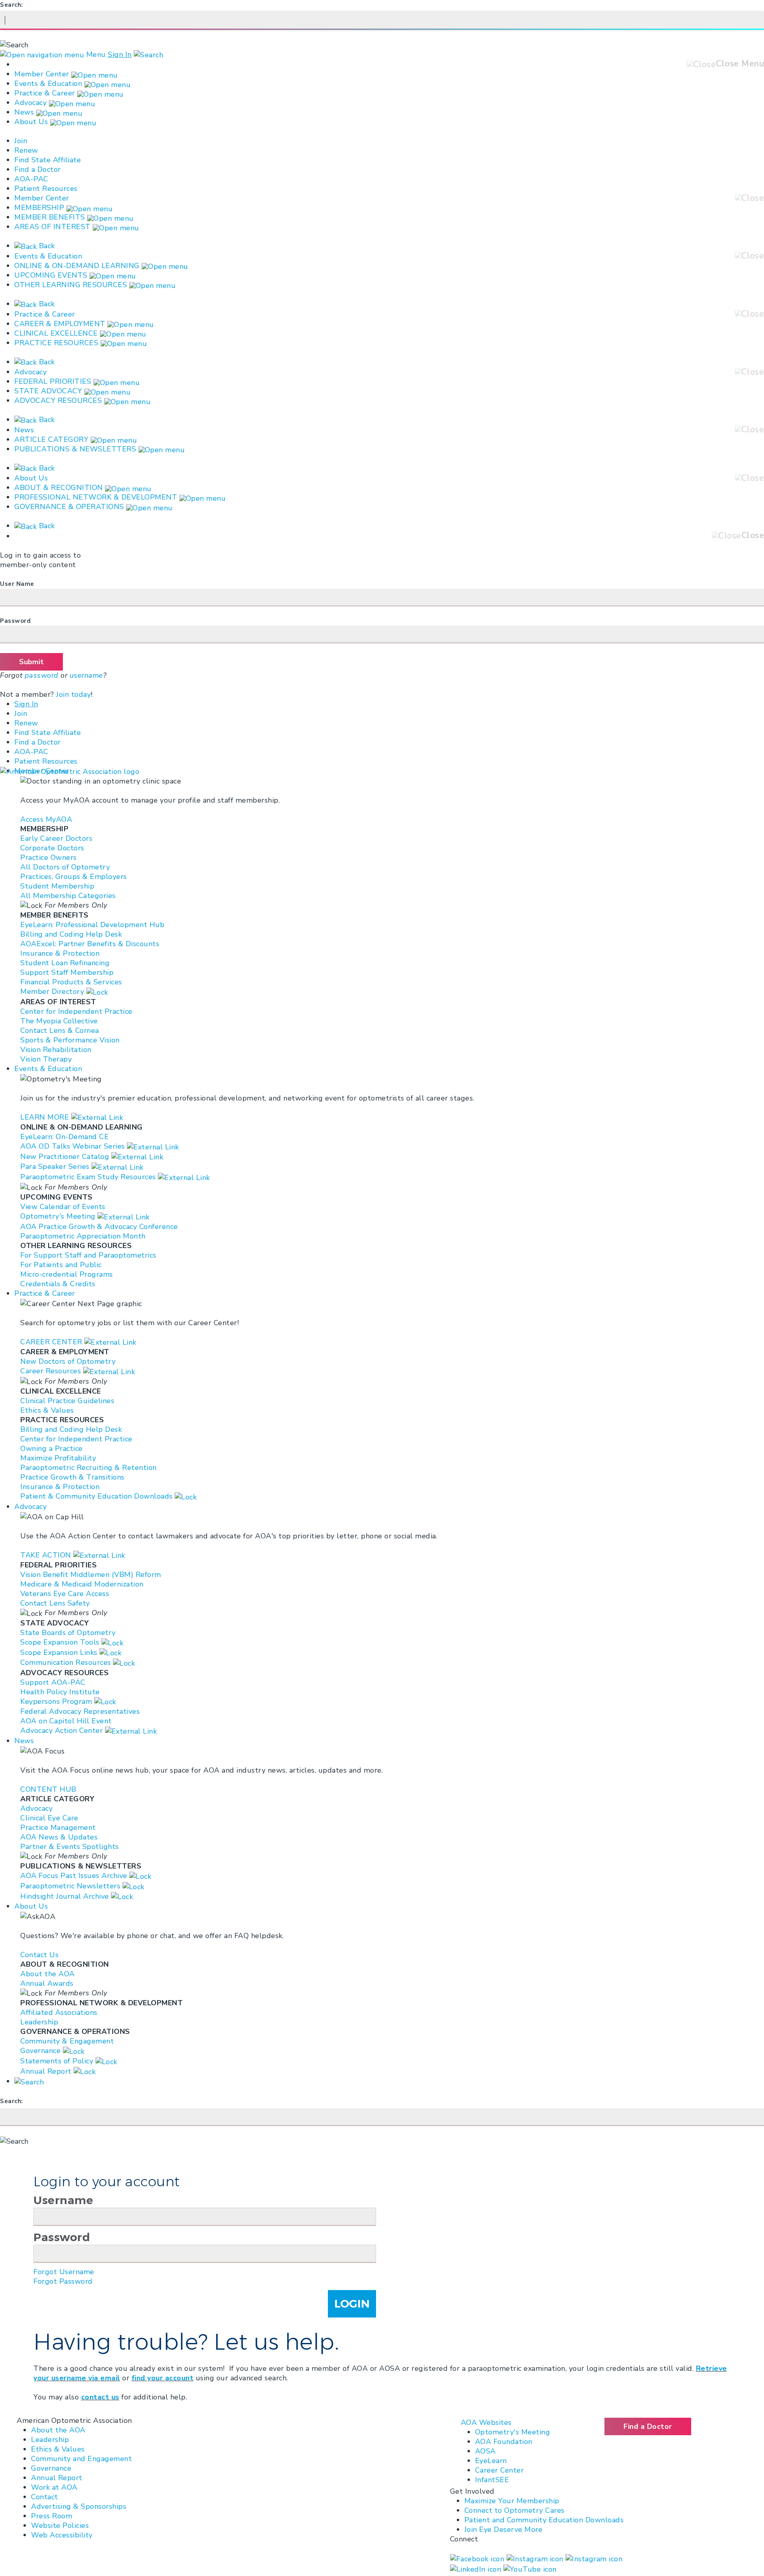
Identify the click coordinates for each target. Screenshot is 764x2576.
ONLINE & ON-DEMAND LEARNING (77, 266)
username (86, 675)
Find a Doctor (38, 169)
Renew (26, 150)
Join (21, 141)
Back (46, 246)
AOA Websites (486, 2422)
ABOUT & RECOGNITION (59, 488)
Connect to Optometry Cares (515, 2510)
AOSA (485, 2451)
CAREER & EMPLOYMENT (60, 324)
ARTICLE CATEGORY (51, 439)
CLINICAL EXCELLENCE (56, 333)
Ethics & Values (58, 2449)
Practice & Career (45, 93)
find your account (163, 2378)
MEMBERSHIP (39, 208)
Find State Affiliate (48, 160)
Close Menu (740, 64)
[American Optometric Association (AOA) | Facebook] (478, 2558)
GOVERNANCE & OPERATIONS (69, 507)
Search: (12, 5)
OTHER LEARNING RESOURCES (71, 285)
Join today (73, 694)
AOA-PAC (31, 179)
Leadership (50, 2440)
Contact (45, 2497)
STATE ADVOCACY (48, 391)
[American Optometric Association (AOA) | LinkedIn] (477, 2568)
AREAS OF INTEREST (53, 227)
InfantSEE (492, 2480)
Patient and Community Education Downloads (544, 2520)
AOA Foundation (504, 2442)
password (42, 675)
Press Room (52, 2516)
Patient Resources (46, 189)
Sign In (120, 54)
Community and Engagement (81, 2459)
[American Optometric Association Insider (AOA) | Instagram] (594, 2558)
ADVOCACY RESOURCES (58, 400)
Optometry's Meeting (513, 2432)
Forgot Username (64, 2272)
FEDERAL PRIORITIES (53, 381)
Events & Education (48, 84)
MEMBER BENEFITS (50, 217)
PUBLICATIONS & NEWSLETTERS (75, 449)
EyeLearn (491, 2461)
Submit (31, 662)
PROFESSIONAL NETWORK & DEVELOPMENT (96, 497)
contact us (100, 2397)
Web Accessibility (62, 2535)
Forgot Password (63, 2281)
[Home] (70, 771)
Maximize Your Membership (512, 2501)
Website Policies (60, 2525)
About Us (32, 122)
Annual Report (57, 2478)
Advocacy (30, 103)
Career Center (500, 2470)
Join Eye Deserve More (504, 2529)
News (24, 112)
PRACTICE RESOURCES (56, 343)
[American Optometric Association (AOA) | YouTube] (530, 2568)
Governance (51, 2468)
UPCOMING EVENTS (51, 275)
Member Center (42, 74)
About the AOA (58, 2430)
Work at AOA (54, 2487)
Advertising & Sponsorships (79, 2506)
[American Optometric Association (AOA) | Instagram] (536, 2558)
